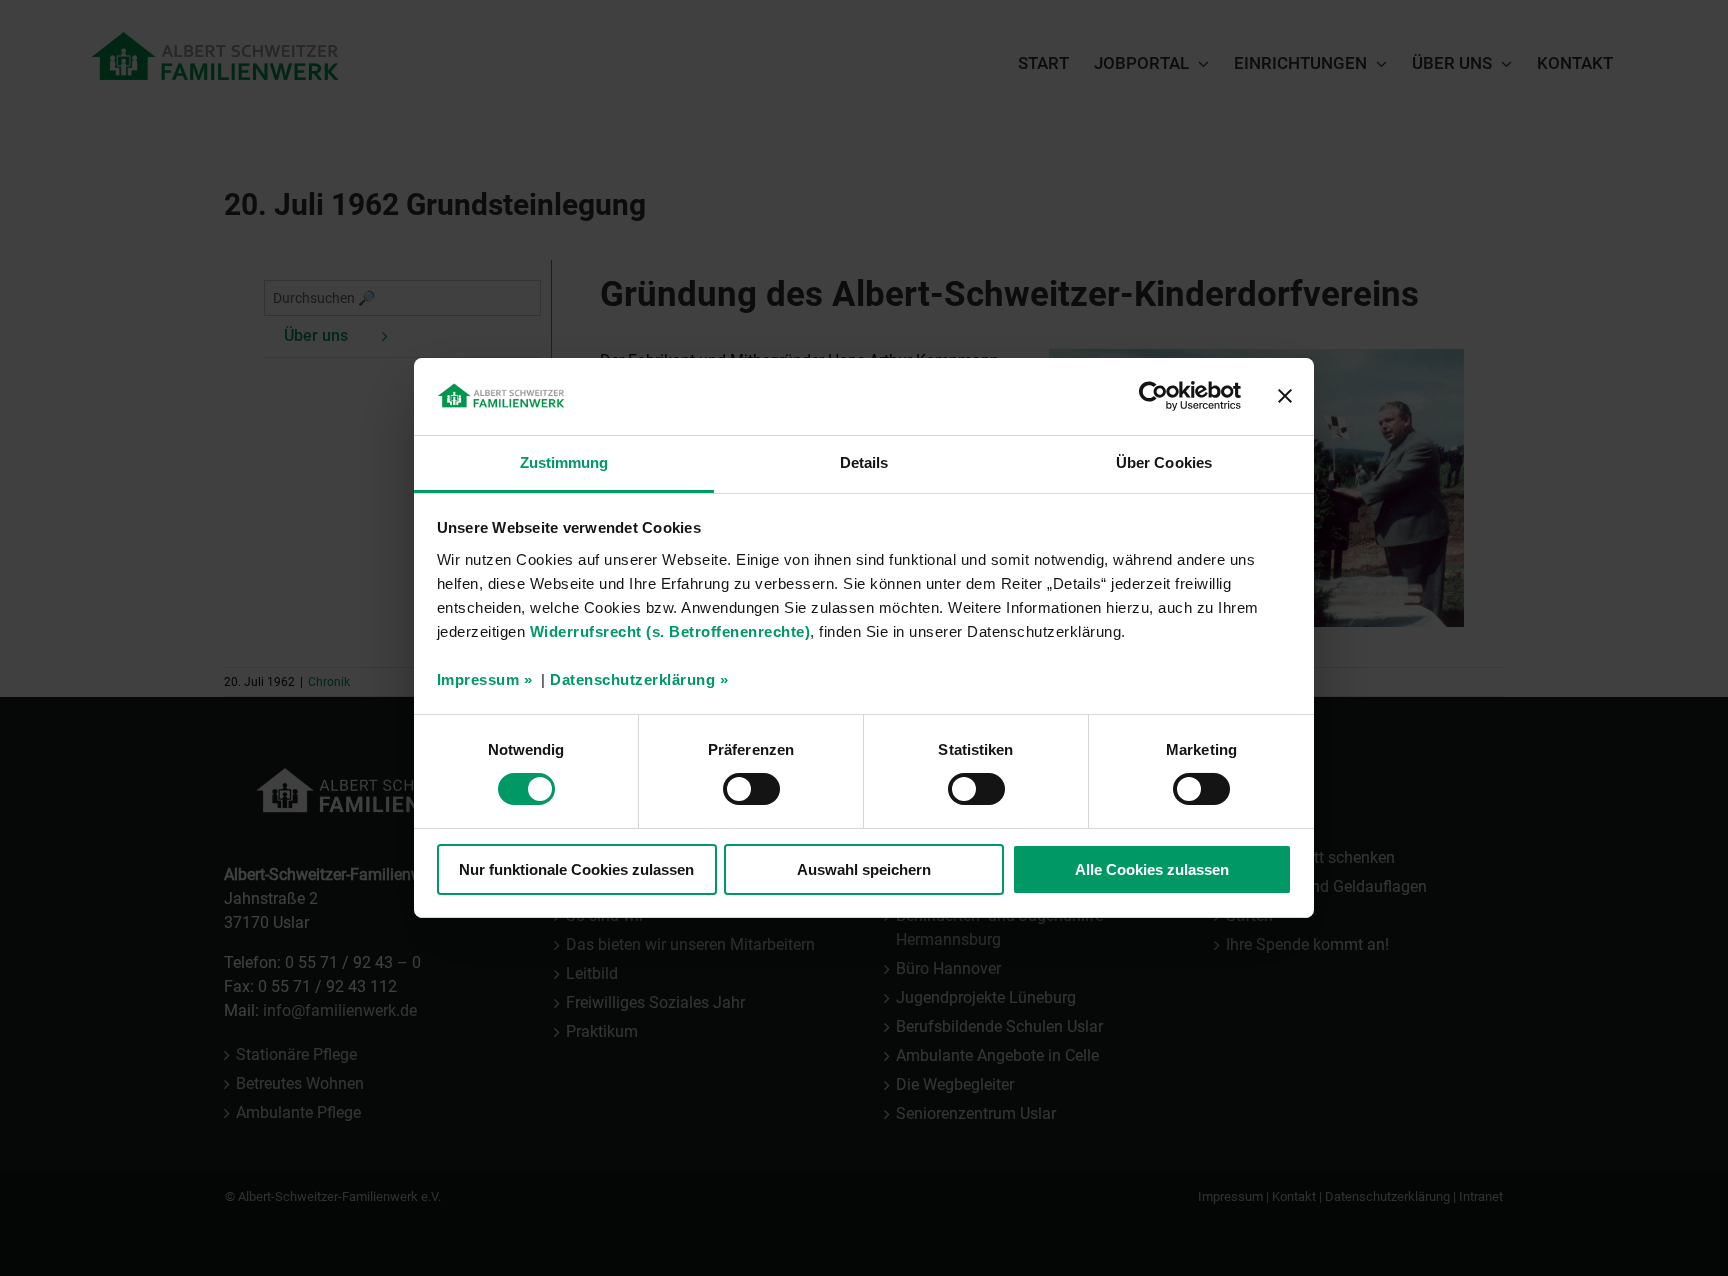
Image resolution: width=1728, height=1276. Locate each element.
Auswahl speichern (864, 869)
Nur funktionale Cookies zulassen (576, 869)
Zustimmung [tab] (564, 462)
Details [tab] (864, 462)
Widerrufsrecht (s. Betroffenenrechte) (670, 631)
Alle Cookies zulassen (1152, 869)
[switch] (751, 789)
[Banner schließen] (1285, 396)
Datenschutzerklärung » (639, 679)
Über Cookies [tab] (1164, 462)
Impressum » (485, 679)
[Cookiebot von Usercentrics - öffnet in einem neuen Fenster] (1153, 396)
